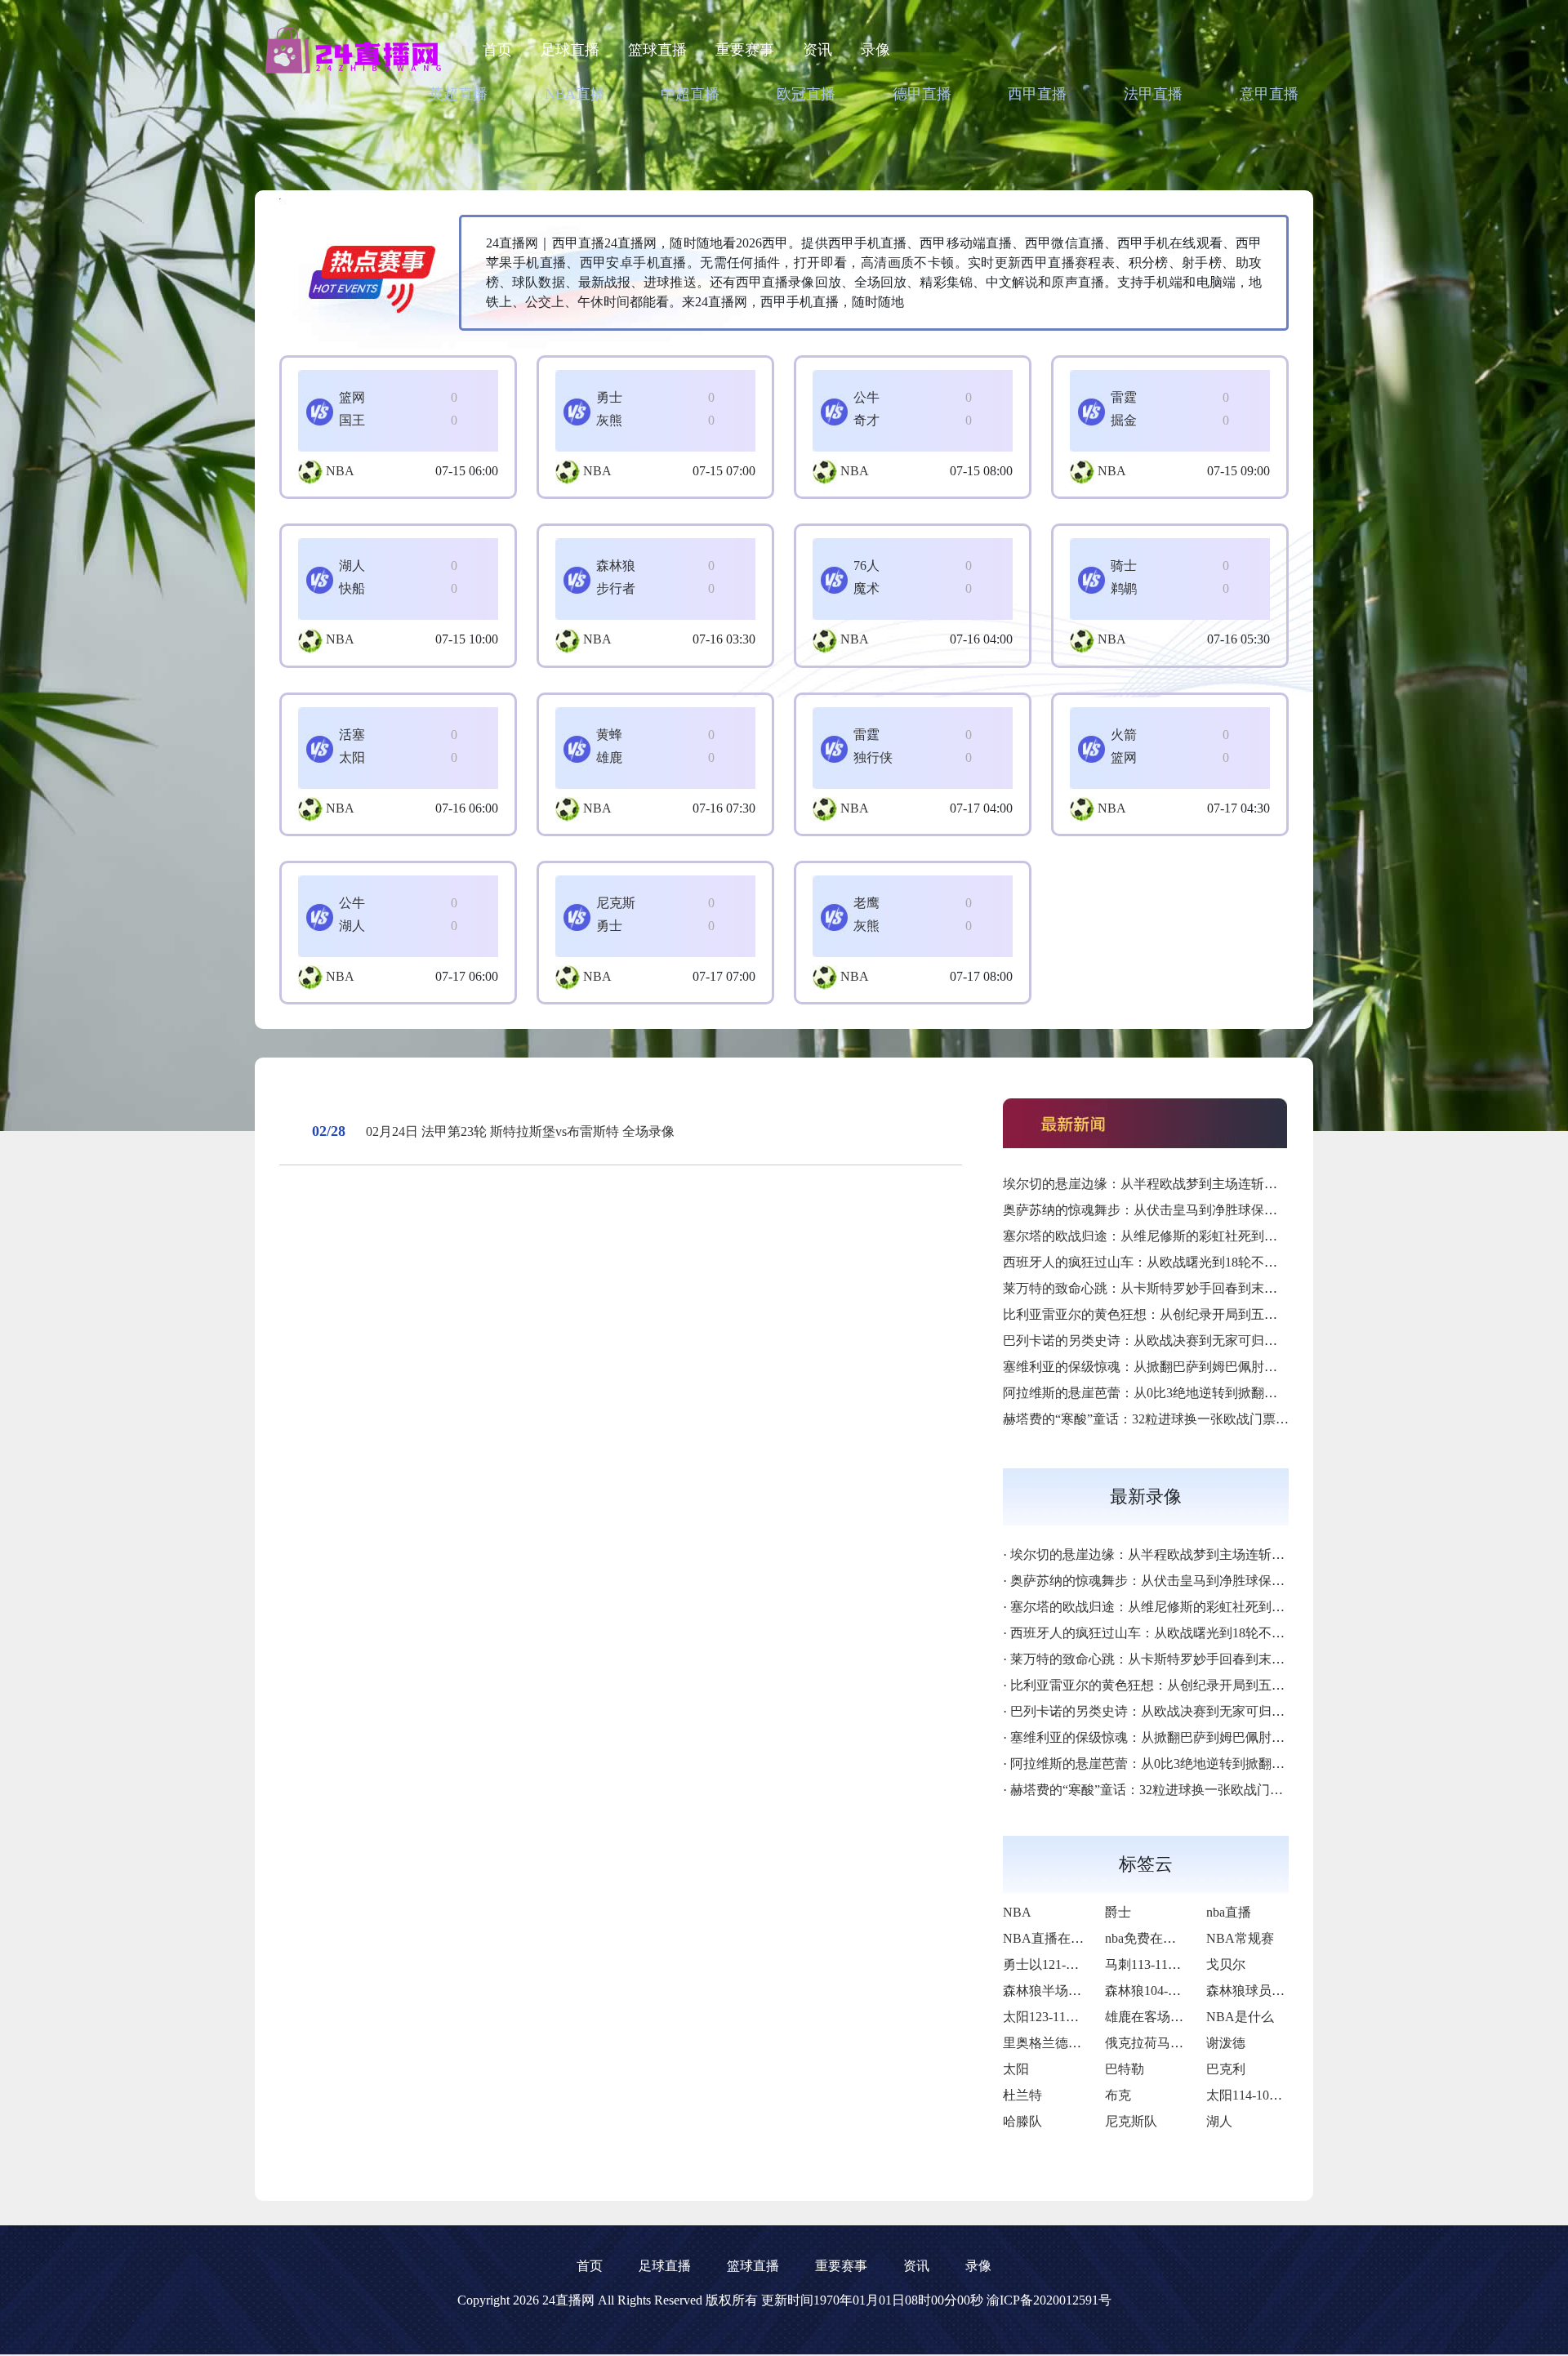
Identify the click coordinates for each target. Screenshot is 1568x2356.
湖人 (1219, 2121)
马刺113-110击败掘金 (1166, 1964)
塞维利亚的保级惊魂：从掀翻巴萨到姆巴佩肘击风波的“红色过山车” (1198, 1367)
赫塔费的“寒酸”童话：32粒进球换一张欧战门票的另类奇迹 (1172, 1419)
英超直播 (458, 94)
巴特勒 (1125, 2069)
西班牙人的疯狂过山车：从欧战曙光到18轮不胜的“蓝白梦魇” (1178, 1262)
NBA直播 (575, 94)
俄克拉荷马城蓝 (1151, 2043)
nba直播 (1229, 1912)
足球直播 (570, 50)
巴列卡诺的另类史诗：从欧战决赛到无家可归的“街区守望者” (1178, 1341)
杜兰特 (1022, 2095)
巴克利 (1226, 2069)
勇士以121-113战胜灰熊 (1070, 1964)
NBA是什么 (1240, 2017)
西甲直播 (1037, 94)
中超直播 (690, 94)
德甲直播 (922, 94)
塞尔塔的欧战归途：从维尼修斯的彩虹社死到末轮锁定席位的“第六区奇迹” (1218, 1236)
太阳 (1016, 2069)
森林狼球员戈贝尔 (1258, 1991)
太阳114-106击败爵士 (1267, 2095)
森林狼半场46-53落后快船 (1077, 1991)
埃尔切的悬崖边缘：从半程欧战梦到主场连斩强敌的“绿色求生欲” (1192, 1184)
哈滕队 (1022, 2121)
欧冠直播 (806, 94)
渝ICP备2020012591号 (1049, 2300)
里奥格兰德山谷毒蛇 (1062, 2043)
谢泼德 (1226, 2043)
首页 (497, 50)
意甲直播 (1269, 94)
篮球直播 (657, 50)
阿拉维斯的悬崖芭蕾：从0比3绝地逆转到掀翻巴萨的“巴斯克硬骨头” (1198, 1393)
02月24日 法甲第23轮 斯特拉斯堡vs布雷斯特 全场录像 (520, 1131)
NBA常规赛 (1240, 1938)
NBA (340, 471)
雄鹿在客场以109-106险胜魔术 (1192, 2017)
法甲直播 (1153, 94)
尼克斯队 (1131, 2121)
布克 (1118, 2095)
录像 (875, 50)
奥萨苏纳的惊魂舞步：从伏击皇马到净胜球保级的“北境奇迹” (1178, 1210)
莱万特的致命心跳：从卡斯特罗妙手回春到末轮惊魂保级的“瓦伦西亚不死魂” (1224, 1288)
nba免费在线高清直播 (1167, 1938)
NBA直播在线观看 (1056, 1938)
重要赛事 (745, 50)
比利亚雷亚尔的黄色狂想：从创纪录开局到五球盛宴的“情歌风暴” (1192, 1314)
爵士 (1118, 1912)
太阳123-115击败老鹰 (1064, 2017)
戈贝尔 (1226, 1964)
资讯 (817, 50)
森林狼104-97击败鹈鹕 (1169, 1991)
